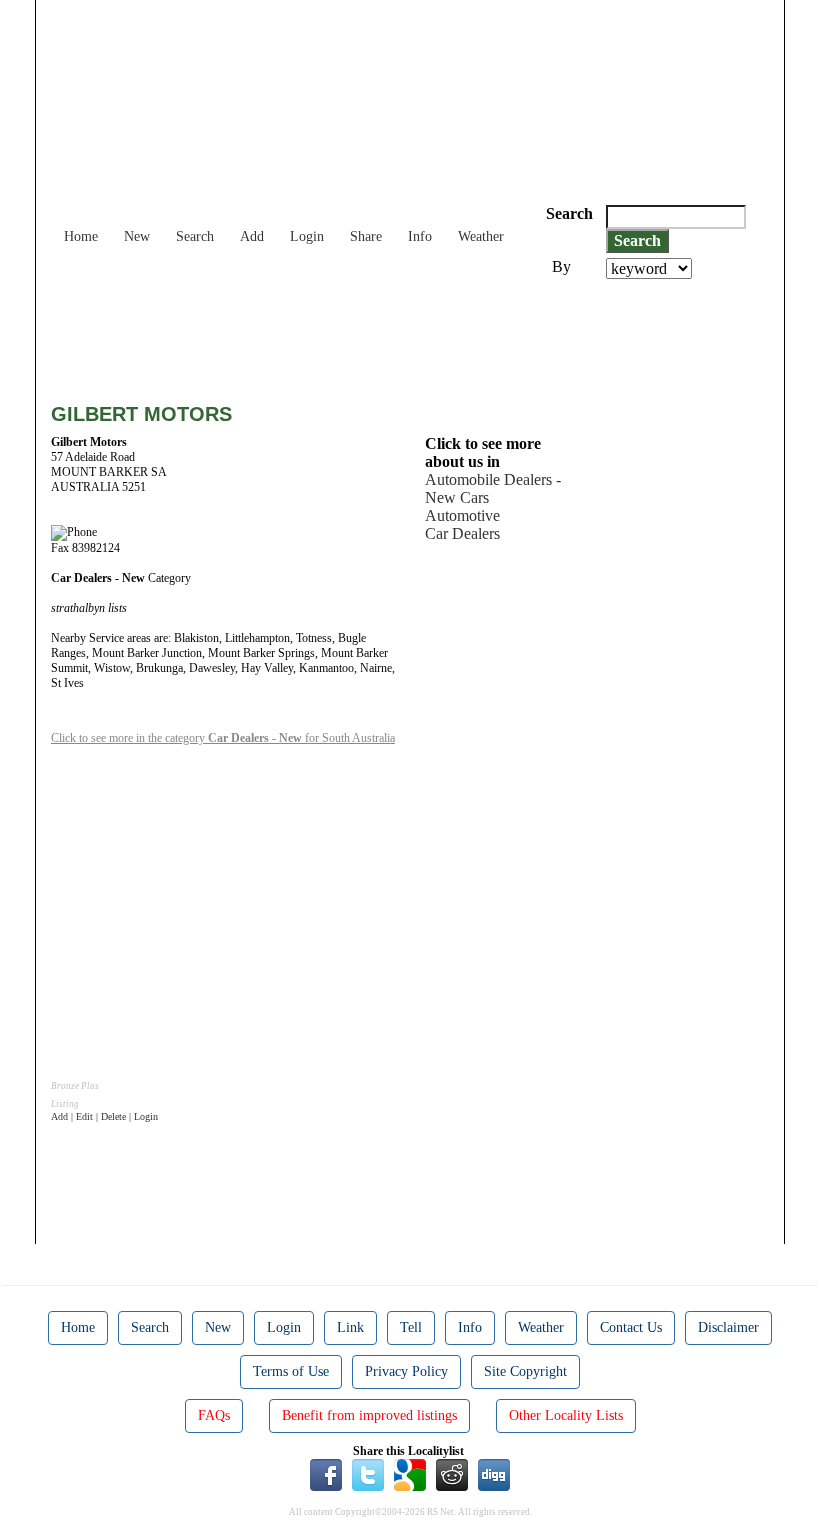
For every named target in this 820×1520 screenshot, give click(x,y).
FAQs (214, 1415)
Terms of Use (291, 1371)
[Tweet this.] (368, 1474)
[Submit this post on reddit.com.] (452, 1474)
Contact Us (631, 1327)
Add (252, 236)
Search (195, 236)
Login (307, 236)
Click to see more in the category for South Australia (223, 738)
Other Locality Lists (566, 1415)
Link (350, 1327)
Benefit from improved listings (369, 1415)
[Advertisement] (415, 334)
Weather (481, 236)
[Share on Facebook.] (326, 1474)
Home (81, 236)
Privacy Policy (406, 1371)
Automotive (462, 515)
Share (366, 236)
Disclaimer (728, 1327)
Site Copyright (525, 1371)
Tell (411, 1327)
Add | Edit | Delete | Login (104, 1116)
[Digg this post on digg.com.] (494, 1474)
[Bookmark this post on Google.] (410, 1474)
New (137, 236)
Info (420, 236)
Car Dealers (462, 533)
